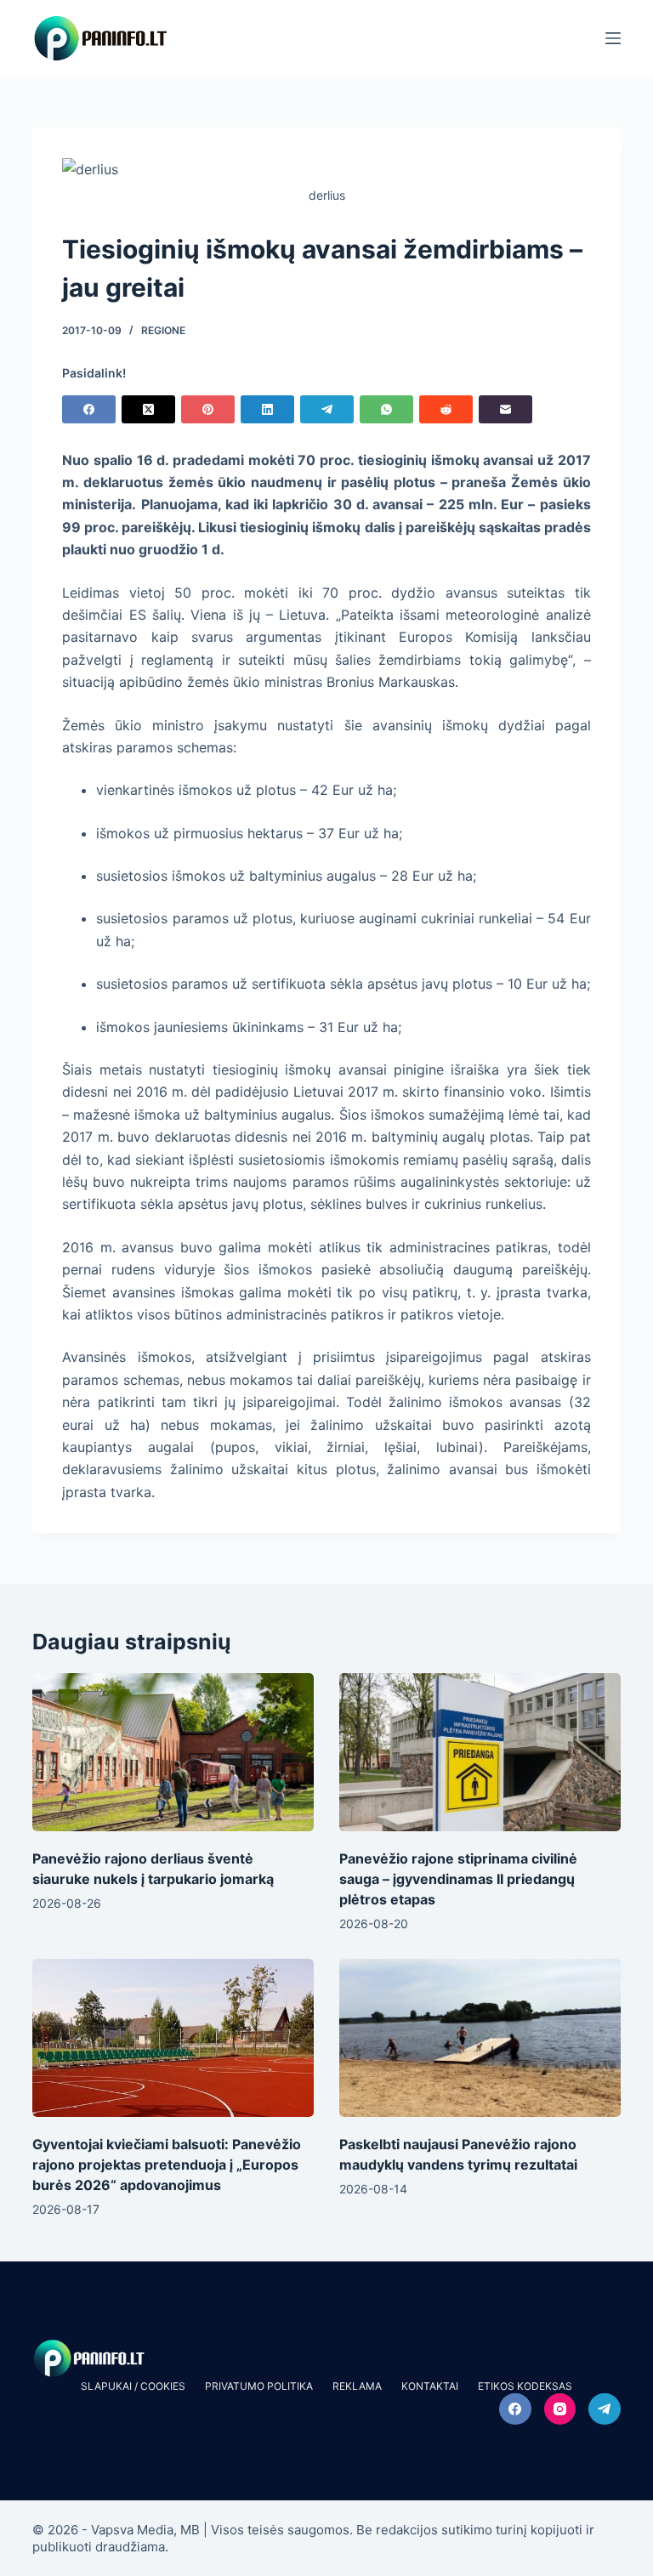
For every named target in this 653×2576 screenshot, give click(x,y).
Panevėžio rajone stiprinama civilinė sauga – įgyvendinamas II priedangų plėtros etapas (458, 1879)
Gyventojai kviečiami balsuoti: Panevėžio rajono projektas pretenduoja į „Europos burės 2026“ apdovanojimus (167, 2165)
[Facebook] (89, 409)
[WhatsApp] (386, 409)
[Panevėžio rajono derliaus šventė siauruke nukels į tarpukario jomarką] (173, 1752)
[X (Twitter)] (148, 409)
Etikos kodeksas (525, 2386)
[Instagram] (560, 2409)
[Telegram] (327, 409)
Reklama (357, 2386)
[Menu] (613, 38)
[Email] (505, 409)
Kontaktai (430, 2386)
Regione (163, 330)
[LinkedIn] (267, 409)
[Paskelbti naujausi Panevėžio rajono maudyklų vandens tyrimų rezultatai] (480, 2038)
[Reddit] (446, 409)
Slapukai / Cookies (133, 2386)
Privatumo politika (259, 2386)
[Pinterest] (208, 409)
